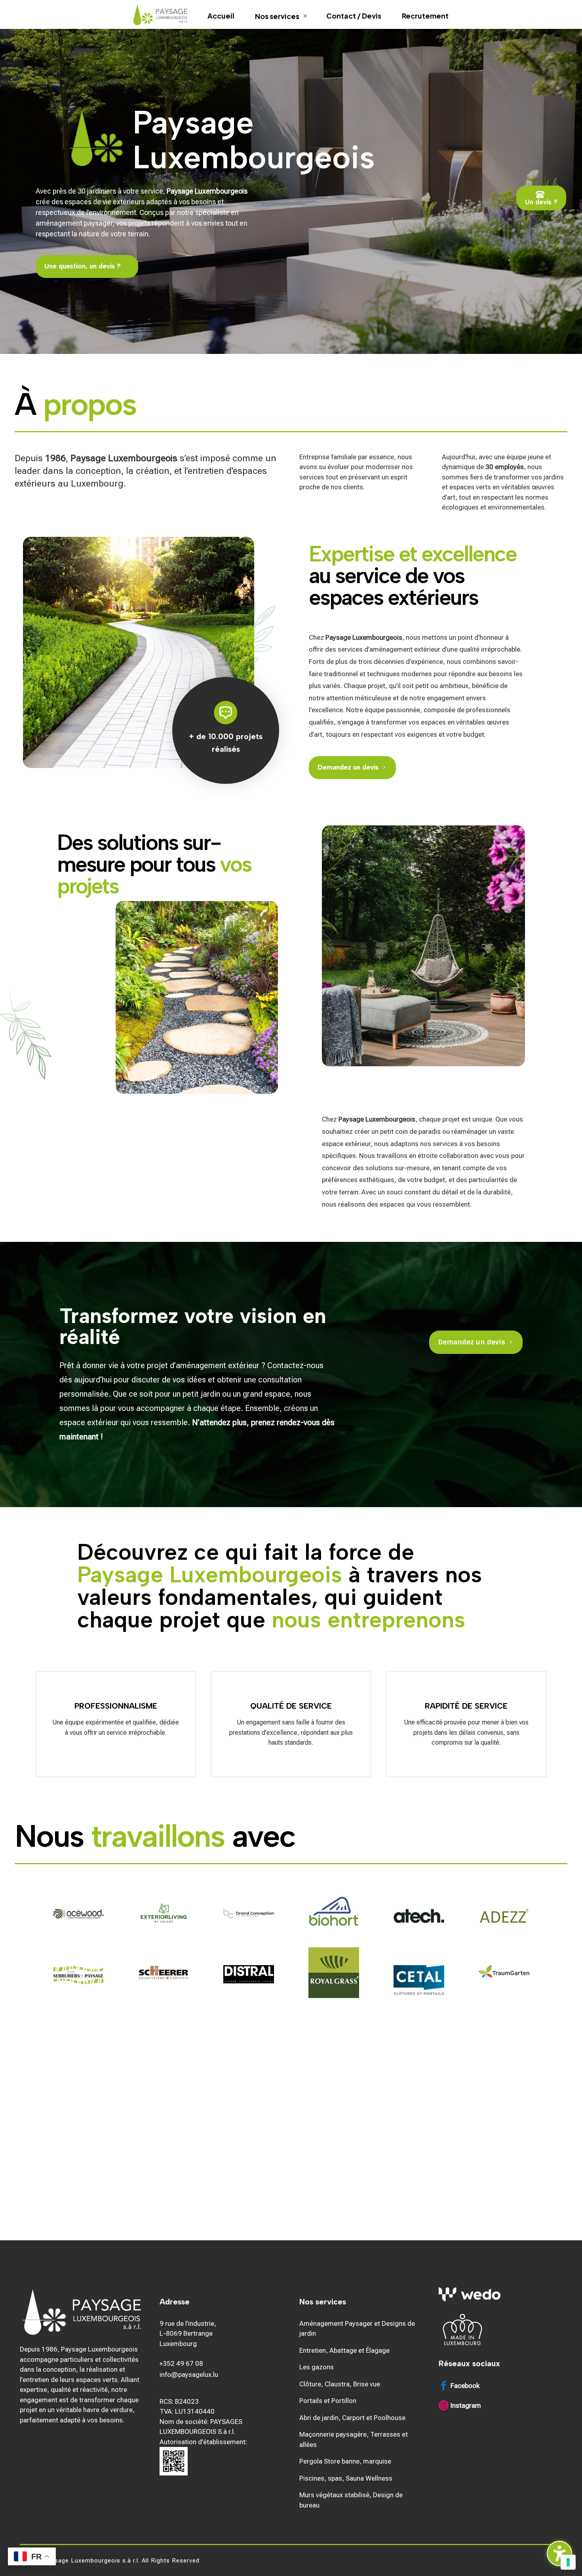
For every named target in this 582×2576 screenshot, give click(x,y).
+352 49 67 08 (181, 2363)
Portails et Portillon (328, 2401)
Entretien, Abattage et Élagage (344, 2350)
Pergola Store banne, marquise (345, 2461)
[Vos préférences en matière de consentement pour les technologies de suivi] (568, 2562)
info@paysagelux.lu (189, 2374)
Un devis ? (541, 202)
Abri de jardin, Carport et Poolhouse (352, 2418)
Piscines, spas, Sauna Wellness (346, 2478)
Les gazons (317, 2367)
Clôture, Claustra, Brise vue (340, 2384)
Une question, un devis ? (83, 266)
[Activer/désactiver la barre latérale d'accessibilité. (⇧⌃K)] (559, 2553)
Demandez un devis (348, 767)
